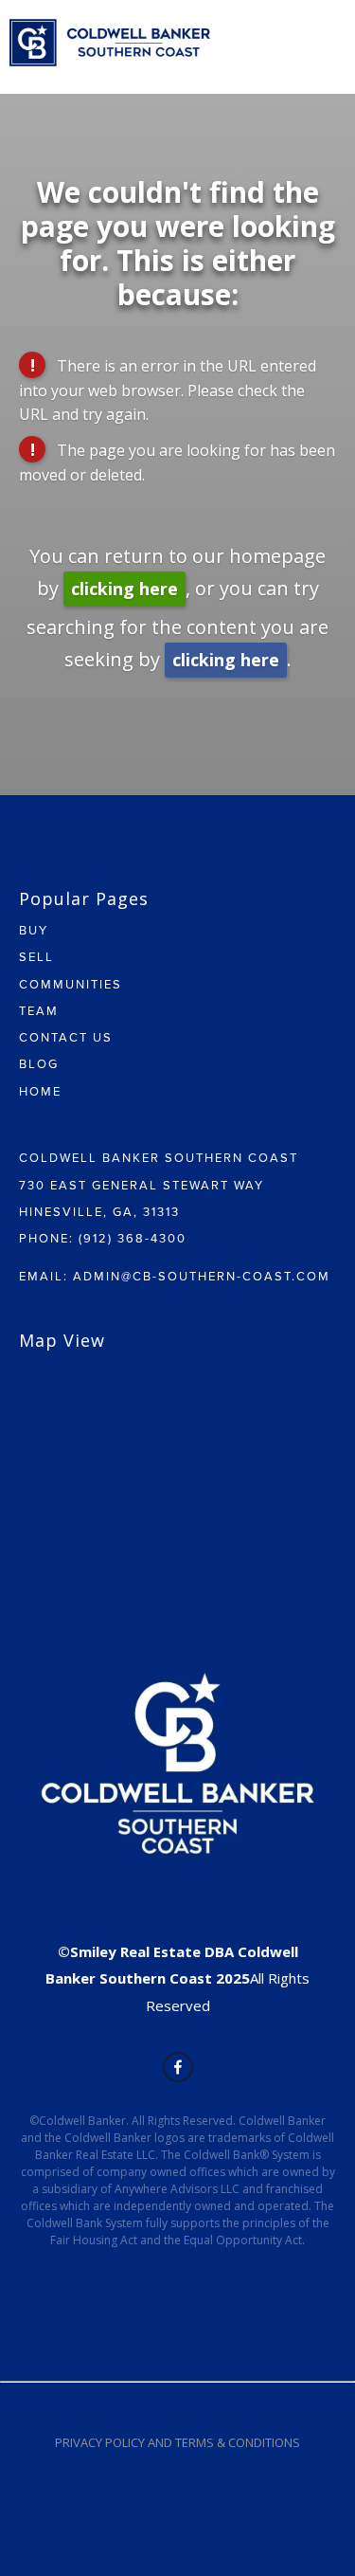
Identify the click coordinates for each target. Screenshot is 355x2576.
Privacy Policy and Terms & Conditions (177, 2442)
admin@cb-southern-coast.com (202, 1276)
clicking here (124, 589)
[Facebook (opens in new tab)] (178, 2067)
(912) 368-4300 (133, 1238)
